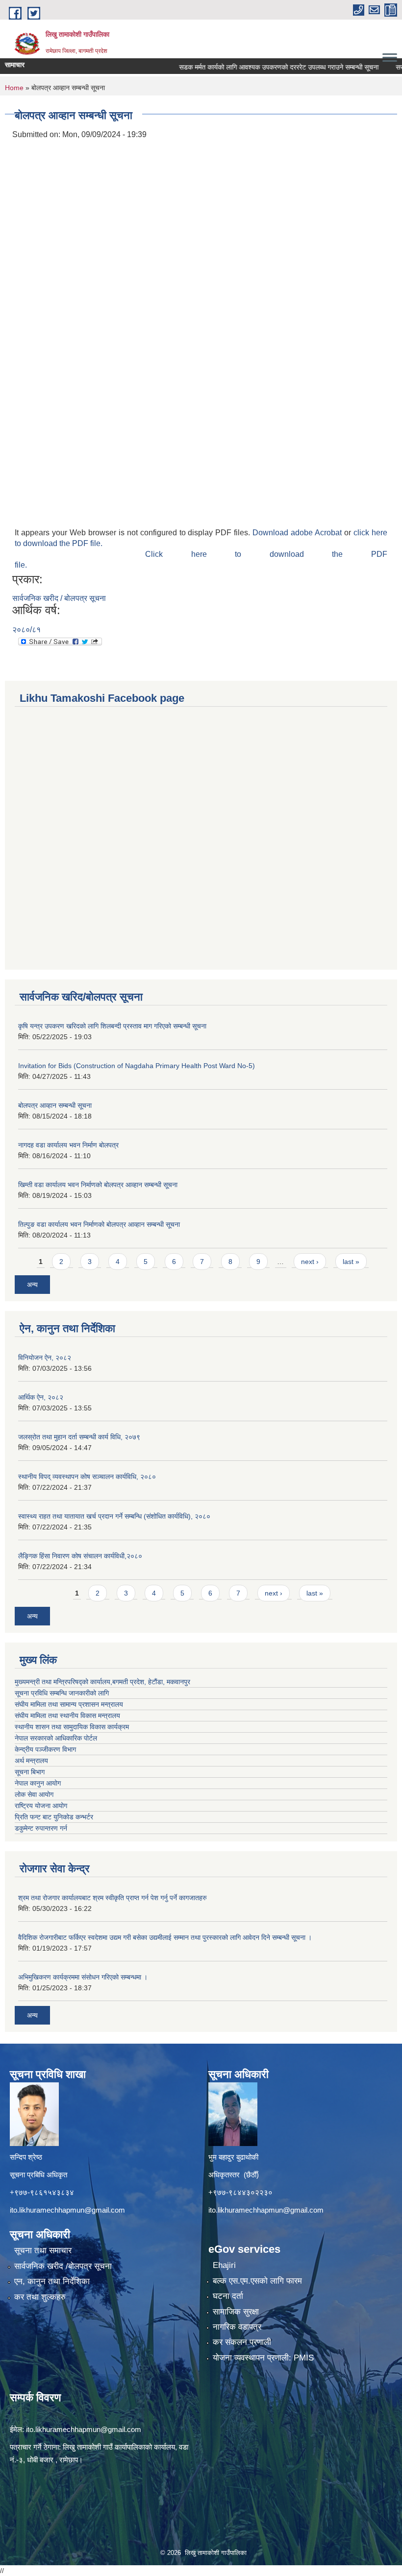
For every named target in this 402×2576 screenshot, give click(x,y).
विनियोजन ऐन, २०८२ (45, 1358)
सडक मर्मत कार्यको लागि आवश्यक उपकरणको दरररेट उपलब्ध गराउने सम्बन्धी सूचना (251, 67)
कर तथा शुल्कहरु (40, 2297)
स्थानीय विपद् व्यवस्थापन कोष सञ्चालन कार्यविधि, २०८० (87, 1477)
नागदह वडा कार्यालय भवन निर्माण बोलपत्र (68, 1145)
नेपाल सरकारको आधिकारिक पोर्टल (56, 1738)
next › (310, 1262)
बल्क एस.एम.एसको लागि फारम (257, 2281)
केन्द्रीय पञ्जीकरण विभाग (45, 1749)
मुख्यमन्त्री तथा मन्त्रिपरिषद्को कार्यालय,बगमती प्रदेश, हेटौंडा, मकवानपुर (102, 1682)
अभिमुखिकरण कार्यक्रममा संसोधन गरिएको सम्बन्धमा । (83, 1977)
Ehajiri (224, 2265)
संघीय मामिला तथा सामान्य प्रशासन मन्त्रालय (69, 1704)
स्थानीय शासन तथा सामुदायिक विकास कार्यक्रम (72, 1727)
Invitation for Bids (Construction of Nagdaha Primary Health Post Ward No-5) (137, 1066)
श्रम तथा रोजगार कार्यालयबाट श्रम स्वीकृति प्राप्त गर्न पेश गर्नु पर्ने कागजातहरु (113, 1898)
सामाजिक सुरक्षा (236, 2312)
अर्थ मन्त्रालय (31, 1761)
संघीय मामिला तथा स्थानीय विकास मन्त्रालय (67, 1716)
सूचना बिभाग (30, 1772)
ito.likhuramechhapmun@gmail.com (67, 2210)
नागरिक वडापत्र (237, 2327)
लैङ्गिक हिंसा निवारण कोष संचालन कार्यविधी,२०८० (80, 1556)
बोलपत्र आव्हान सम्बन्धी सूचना (55, 1105)
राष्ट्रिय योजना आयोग (41, 1806)
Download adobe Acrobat (298, 533)
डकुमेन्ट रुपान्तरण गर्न (41, 1828)
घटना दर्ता (228, 2296)
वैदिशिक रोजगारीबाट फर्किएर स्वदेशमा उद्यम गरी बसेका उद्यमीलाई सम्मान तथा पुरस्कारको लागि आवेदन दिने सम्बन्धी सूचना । (165, 1937)
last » (351, 1262)
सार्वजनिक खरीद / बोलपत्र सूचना (59, 598)
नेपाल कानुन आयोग (38, 1783)
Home (14, 88)
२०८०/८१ (26, 630)
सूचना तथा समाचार (43, 2251)
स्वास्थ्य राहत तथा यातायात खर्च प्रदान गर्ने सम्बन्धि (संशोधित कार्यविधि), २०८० (114, 1516)
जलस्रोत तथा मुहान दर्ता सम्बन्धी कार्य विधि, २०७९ (79, 1437)
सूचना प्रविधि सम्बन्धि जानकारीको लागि (62, 1693)
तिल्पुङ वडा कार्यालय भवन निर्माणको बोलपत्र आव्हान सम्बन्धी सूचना (99, 1224)
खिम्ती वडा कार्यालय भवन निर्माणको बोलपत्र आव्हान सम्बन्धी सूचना (98, 1185)
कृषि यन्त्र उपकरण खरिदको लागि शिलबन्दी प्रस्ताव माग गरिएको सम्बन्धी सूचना (112, 1026)
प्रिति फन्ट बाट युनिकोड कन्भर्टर (54, 1817)
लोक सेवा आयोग (34, 1794)
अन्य (32, 1285)
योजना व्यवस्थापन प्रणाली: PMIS (263, 2358)
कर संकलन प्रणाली (242, 2342)
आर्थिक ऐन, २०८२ (41, 1397)
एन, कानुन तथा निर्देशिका (52, 2281)
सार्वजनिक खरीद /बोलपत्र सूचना (63, 2266)
